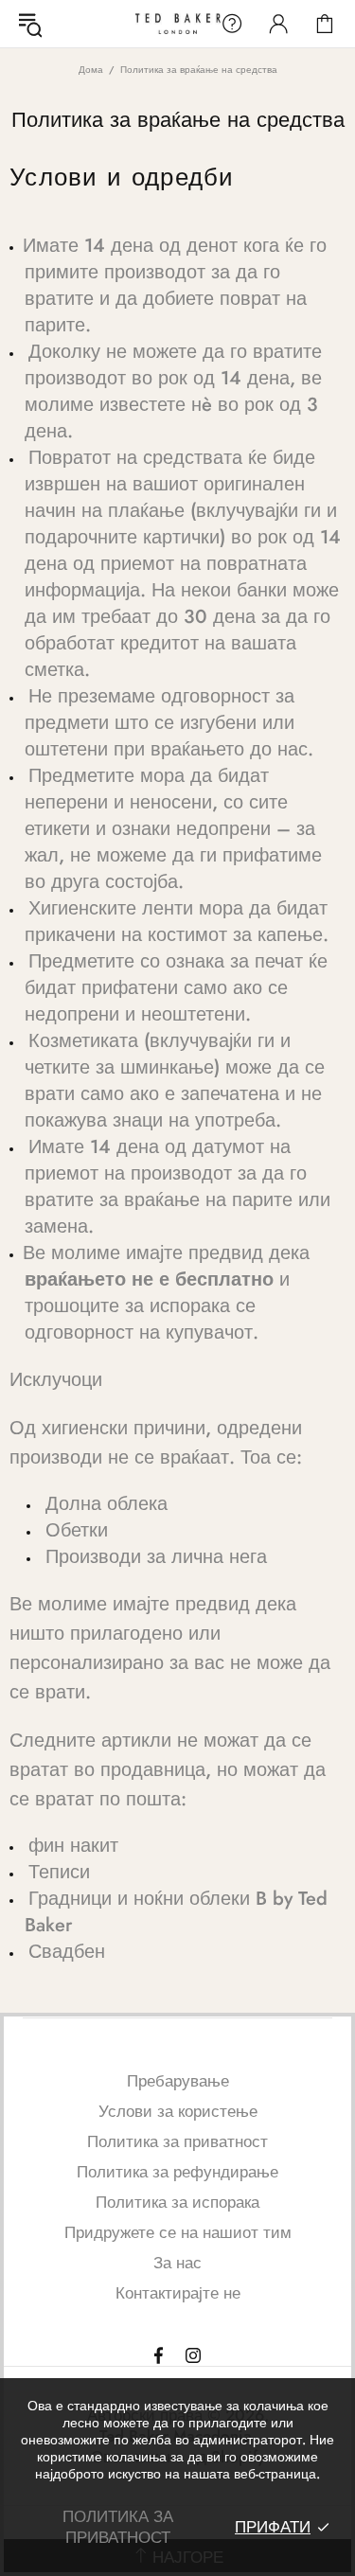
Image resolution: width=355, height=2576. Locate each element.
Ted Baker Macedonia (178, 23)
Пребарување (178, 2081)
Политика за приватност (177, 2141)
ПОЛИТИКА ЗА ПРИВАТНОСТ (118, 2527)
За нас (177, 2263)
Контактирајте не (178, 2293)
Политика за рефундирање (177, 2172)
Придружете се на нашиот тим (178, 2232)
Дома (91, 70)
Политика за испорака (177, 2202)
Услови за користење (178, 2111)
